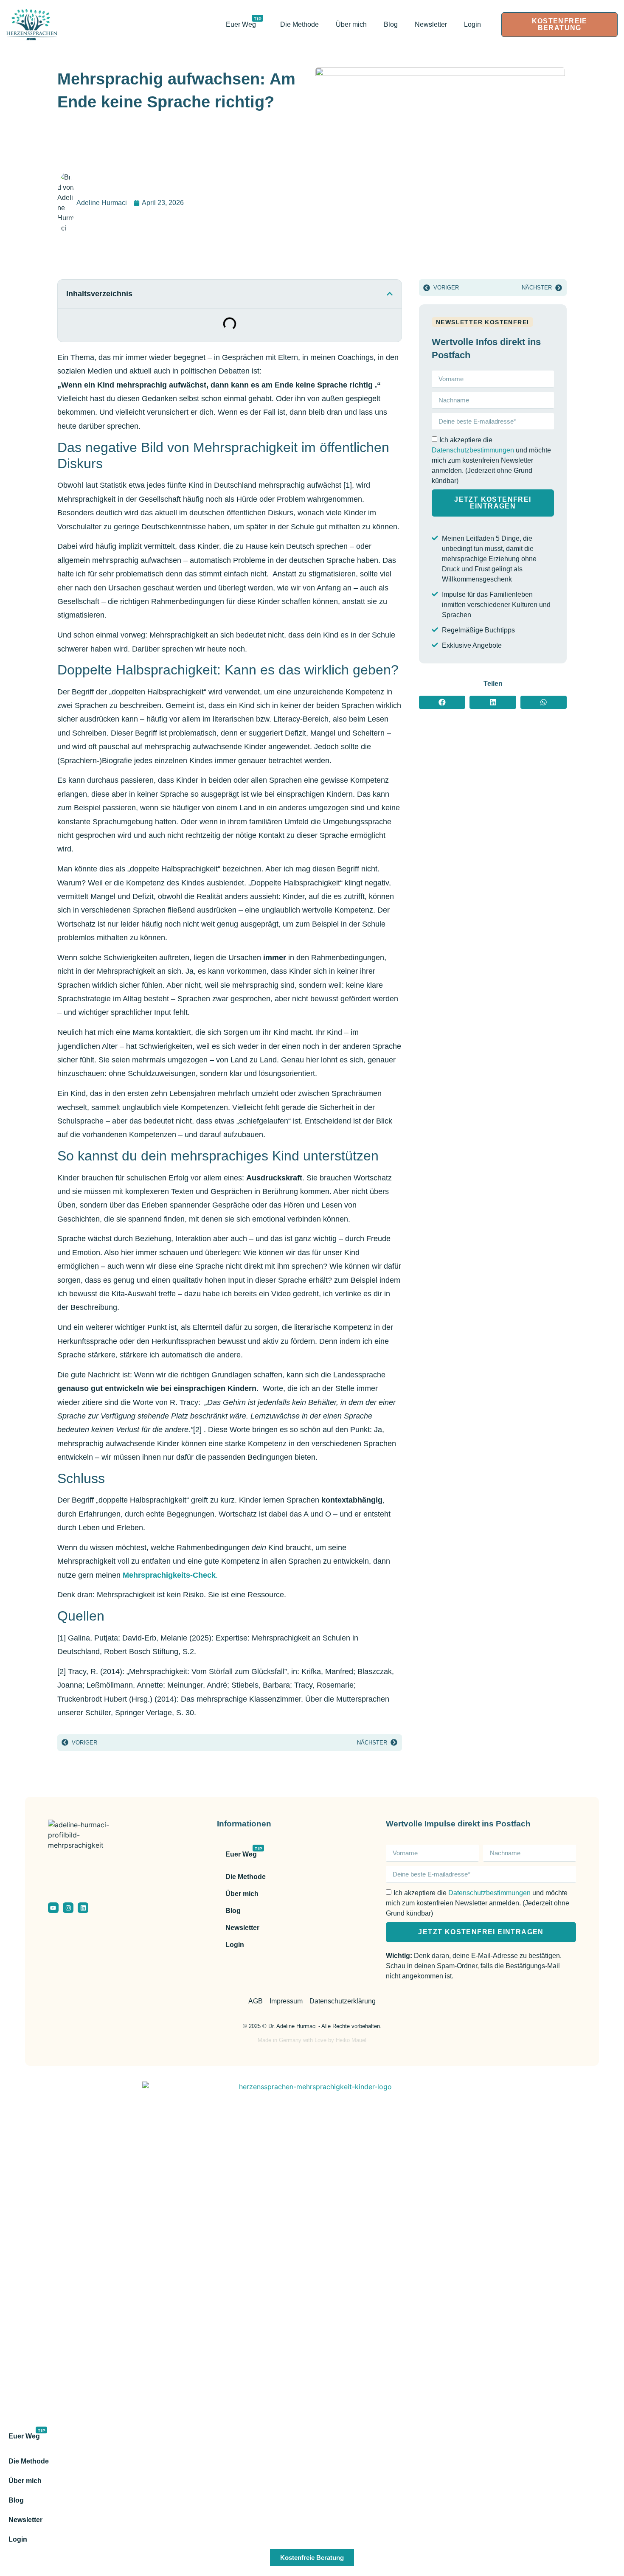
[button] (390, 294)
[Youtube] (53, 1908)
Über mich (351, 24)
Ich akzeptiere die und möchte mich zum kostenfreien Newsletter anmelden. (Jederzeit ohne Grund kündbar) (491, 460)
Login (472, 24)
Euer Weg (244, 22)
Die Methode (299, 24)
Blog (391, 24)
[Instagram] (68, 1908)
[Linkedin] (83, 1908)
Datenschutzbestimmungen (473, 450)
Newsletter (431, 24)
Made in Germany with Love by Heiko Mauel (312, 2040)
